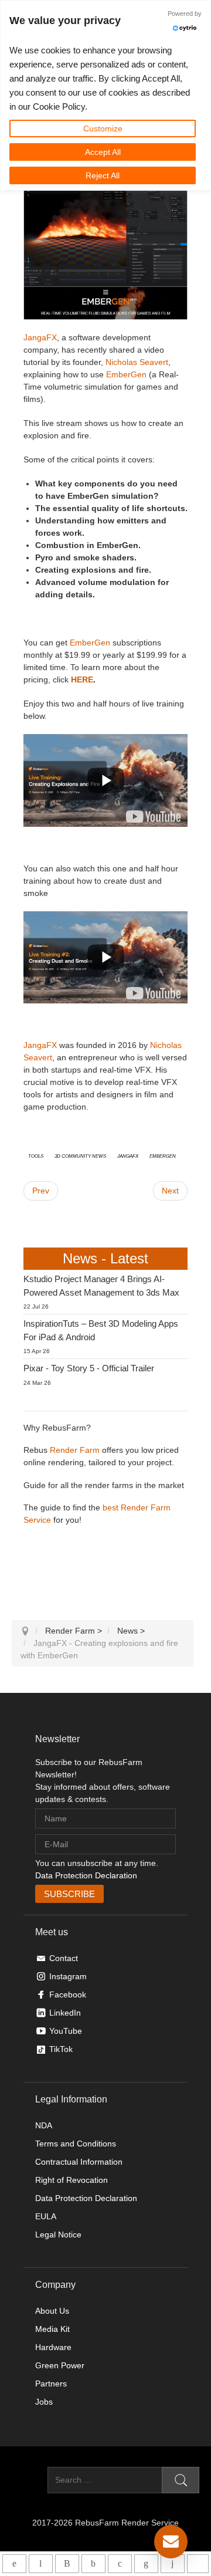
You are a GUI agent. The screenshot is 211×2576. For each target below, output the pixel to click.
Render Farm (75, 1450)
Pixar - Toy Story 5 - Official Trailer (89, 1368)
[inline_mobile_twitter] (120, 2564)
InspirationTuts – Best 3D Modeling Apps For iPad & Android (101, 1330)
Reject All (103, 175)
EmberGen (126, 374)
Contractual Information (79, 2162)
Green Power (60, 2365)
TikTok (61, 2049)
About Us (52, 2311)
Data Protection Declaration (86, 1875)
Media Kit (52, 2329)
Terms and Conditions (76, 2144)
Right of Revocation (72, 2180)
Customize (103, 129)
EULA (46, 2216)
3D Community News (80, 1155)
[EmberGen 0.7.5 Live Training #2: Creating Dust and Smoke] (153, 993)
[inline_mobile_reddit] (173, 2564)
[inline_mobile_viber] (67, 2564)
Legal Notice (58, 2234)
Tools (36, 1155)
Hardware (53, 2347)
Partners (51, 2384)
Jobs (44, 2402)
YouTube (66, 2031)
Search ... (30, 2480)
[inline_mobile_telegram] (41, 2564)
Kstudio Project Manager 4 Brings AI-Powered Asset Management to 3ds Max (101, 1286)
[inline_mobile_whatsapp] (14, 2564)
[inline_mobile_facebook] (93, 2564)
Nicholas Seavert (137, 362)
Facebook (68, 1994)
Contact (64, 1958)
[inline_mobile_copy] (198, 2564)
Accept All (103, 152)
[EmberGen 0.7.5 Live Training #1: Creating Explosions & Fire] (153, 816)
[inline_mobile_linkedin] (146, 2564)
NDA (44, 2125)
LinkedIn (65, 2013)
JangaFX (40, 337)
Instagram (68, 1976)
